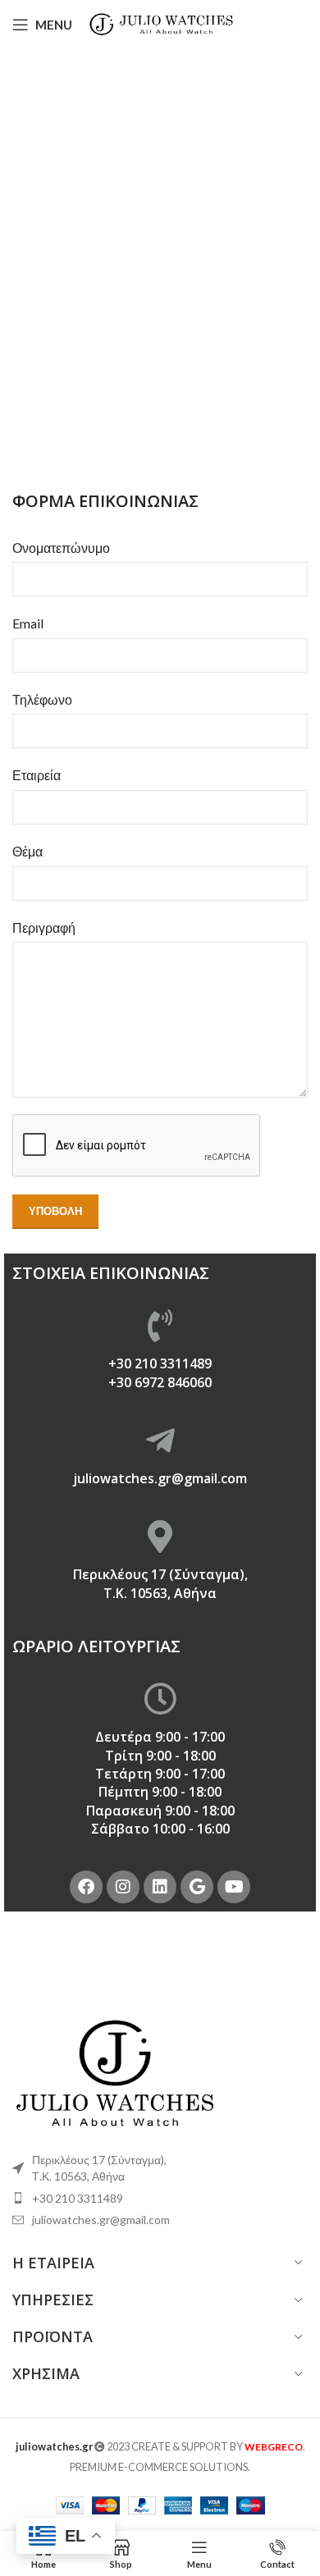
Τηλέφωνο (42, 699)
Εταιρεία (37, 775)
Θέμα (27, 851)
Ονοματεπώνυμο (61, 548)
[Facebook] (86, 1887)
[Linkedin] (160, 1887)
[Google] (197, 1887)
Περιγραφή (44, 927)
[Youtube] (234, 1887)
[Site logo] (162, 23)
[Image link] (115, 2071)
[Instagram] (123, 1887)
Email (28, 623)
